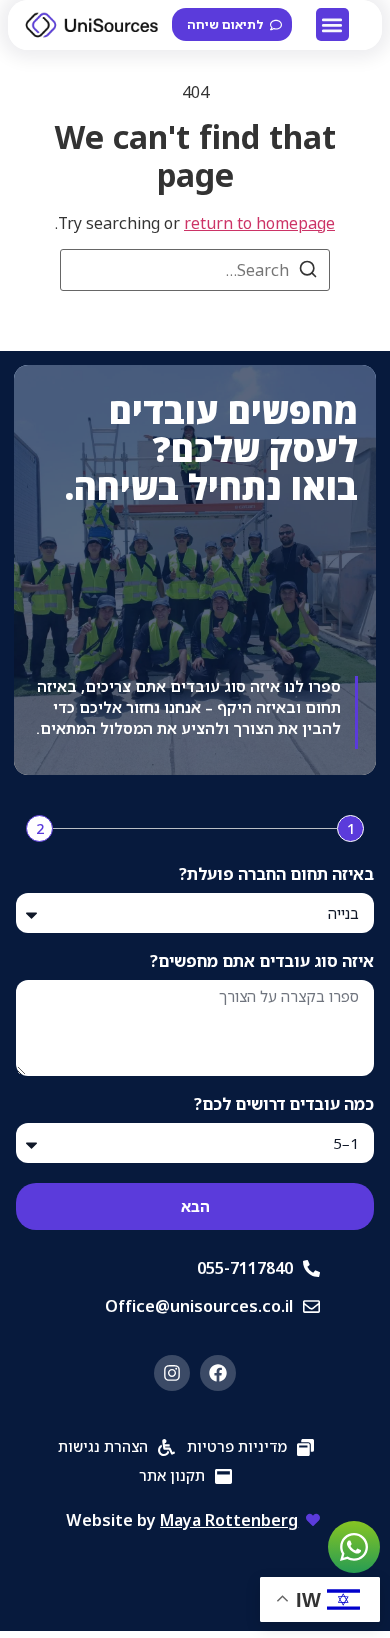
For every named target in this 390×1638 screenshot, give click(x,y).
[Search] (308, 272)
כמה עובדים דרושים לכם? (284, 1105)
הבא (195, 1206)
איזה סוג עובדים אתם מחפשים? (262, 962)
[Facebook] (218, 1373)
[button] (332, 24)
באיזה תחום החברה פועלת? (276, 875)
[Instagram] (172, 1373)
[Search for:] (195, 270)
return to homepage (259, 223)
